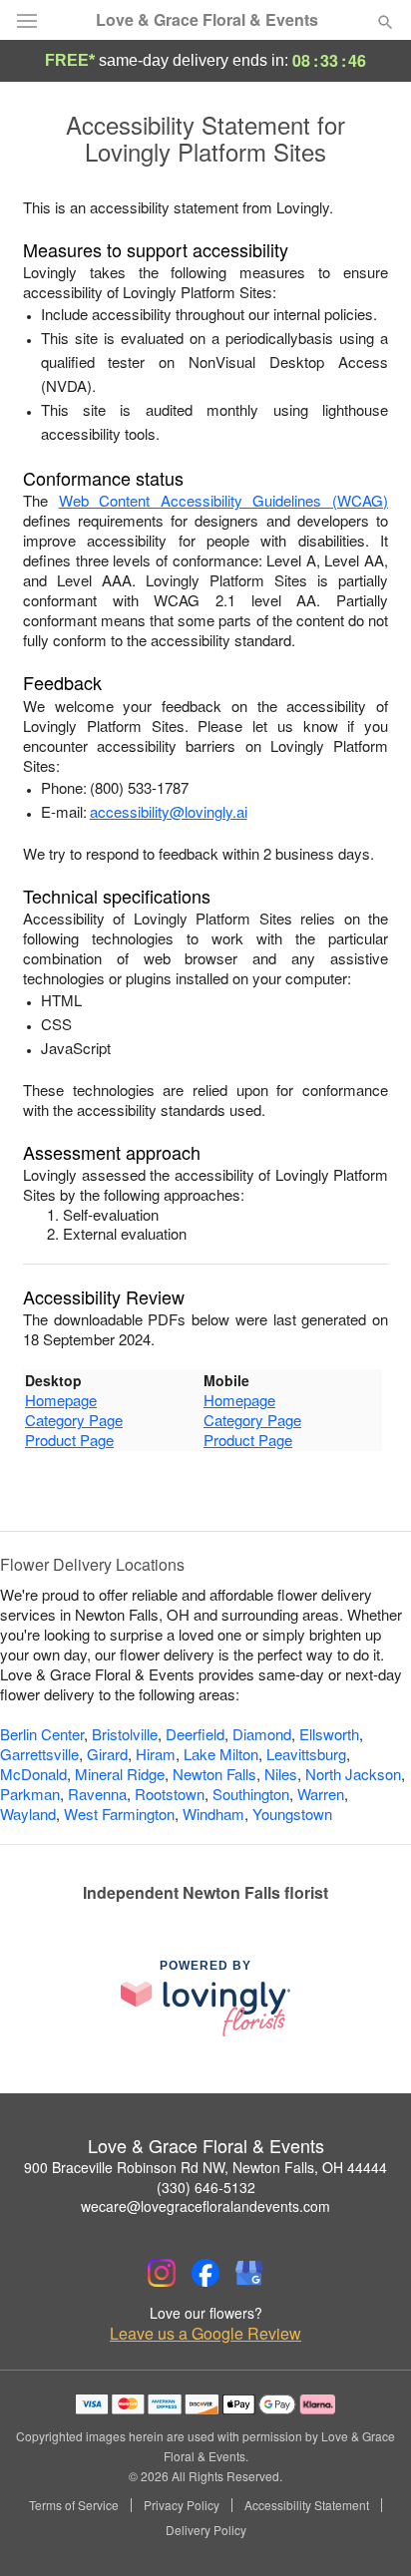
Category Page (74, 1420)
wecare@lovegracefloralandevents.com (205, 2206)
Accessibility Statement (307, 2505)
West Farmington (119, 1814)
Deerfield (195, 1734)
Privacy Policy (182, 2505)
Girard (107, 1754)
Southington (251, 1794)
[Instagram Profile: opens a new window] (162, 2273)
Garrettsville (39, 1754)
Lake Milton (221, 1754)
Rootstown (170, 1794)
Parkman (30, 1794)
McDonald (33, 1774)
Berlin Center (42, 1734)
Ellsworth (329, 1734)
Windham (213, 1814)
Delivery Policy (206, 2530)
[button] (369, 2531)
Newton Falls (214, 1774)
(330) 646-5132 (206, 2187)
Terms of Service (74, 2505)
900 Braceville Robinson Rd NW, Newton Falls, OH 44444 (205, 2167)
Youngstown (292, 1814)
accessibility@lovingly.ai (169, 811)
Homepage (61, 1400)
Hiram (156, 1754)
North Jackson (353, 1774)
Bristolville (125, 1734)
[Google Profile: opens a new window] (249, 2273)
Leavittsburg (306, 1754)
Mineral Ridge (120, 1774)
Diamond (262, 1734)
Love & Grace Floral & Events (207, 20)
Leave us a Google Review (205, 2334)
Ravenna (97, 1794)
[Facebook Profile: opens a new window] (205, 2273)
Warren (321, 1794)
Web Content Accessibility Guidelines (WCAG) (223, 500)
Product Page (69, 1440)
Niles (281, 1774)
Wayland (28, 1814)
